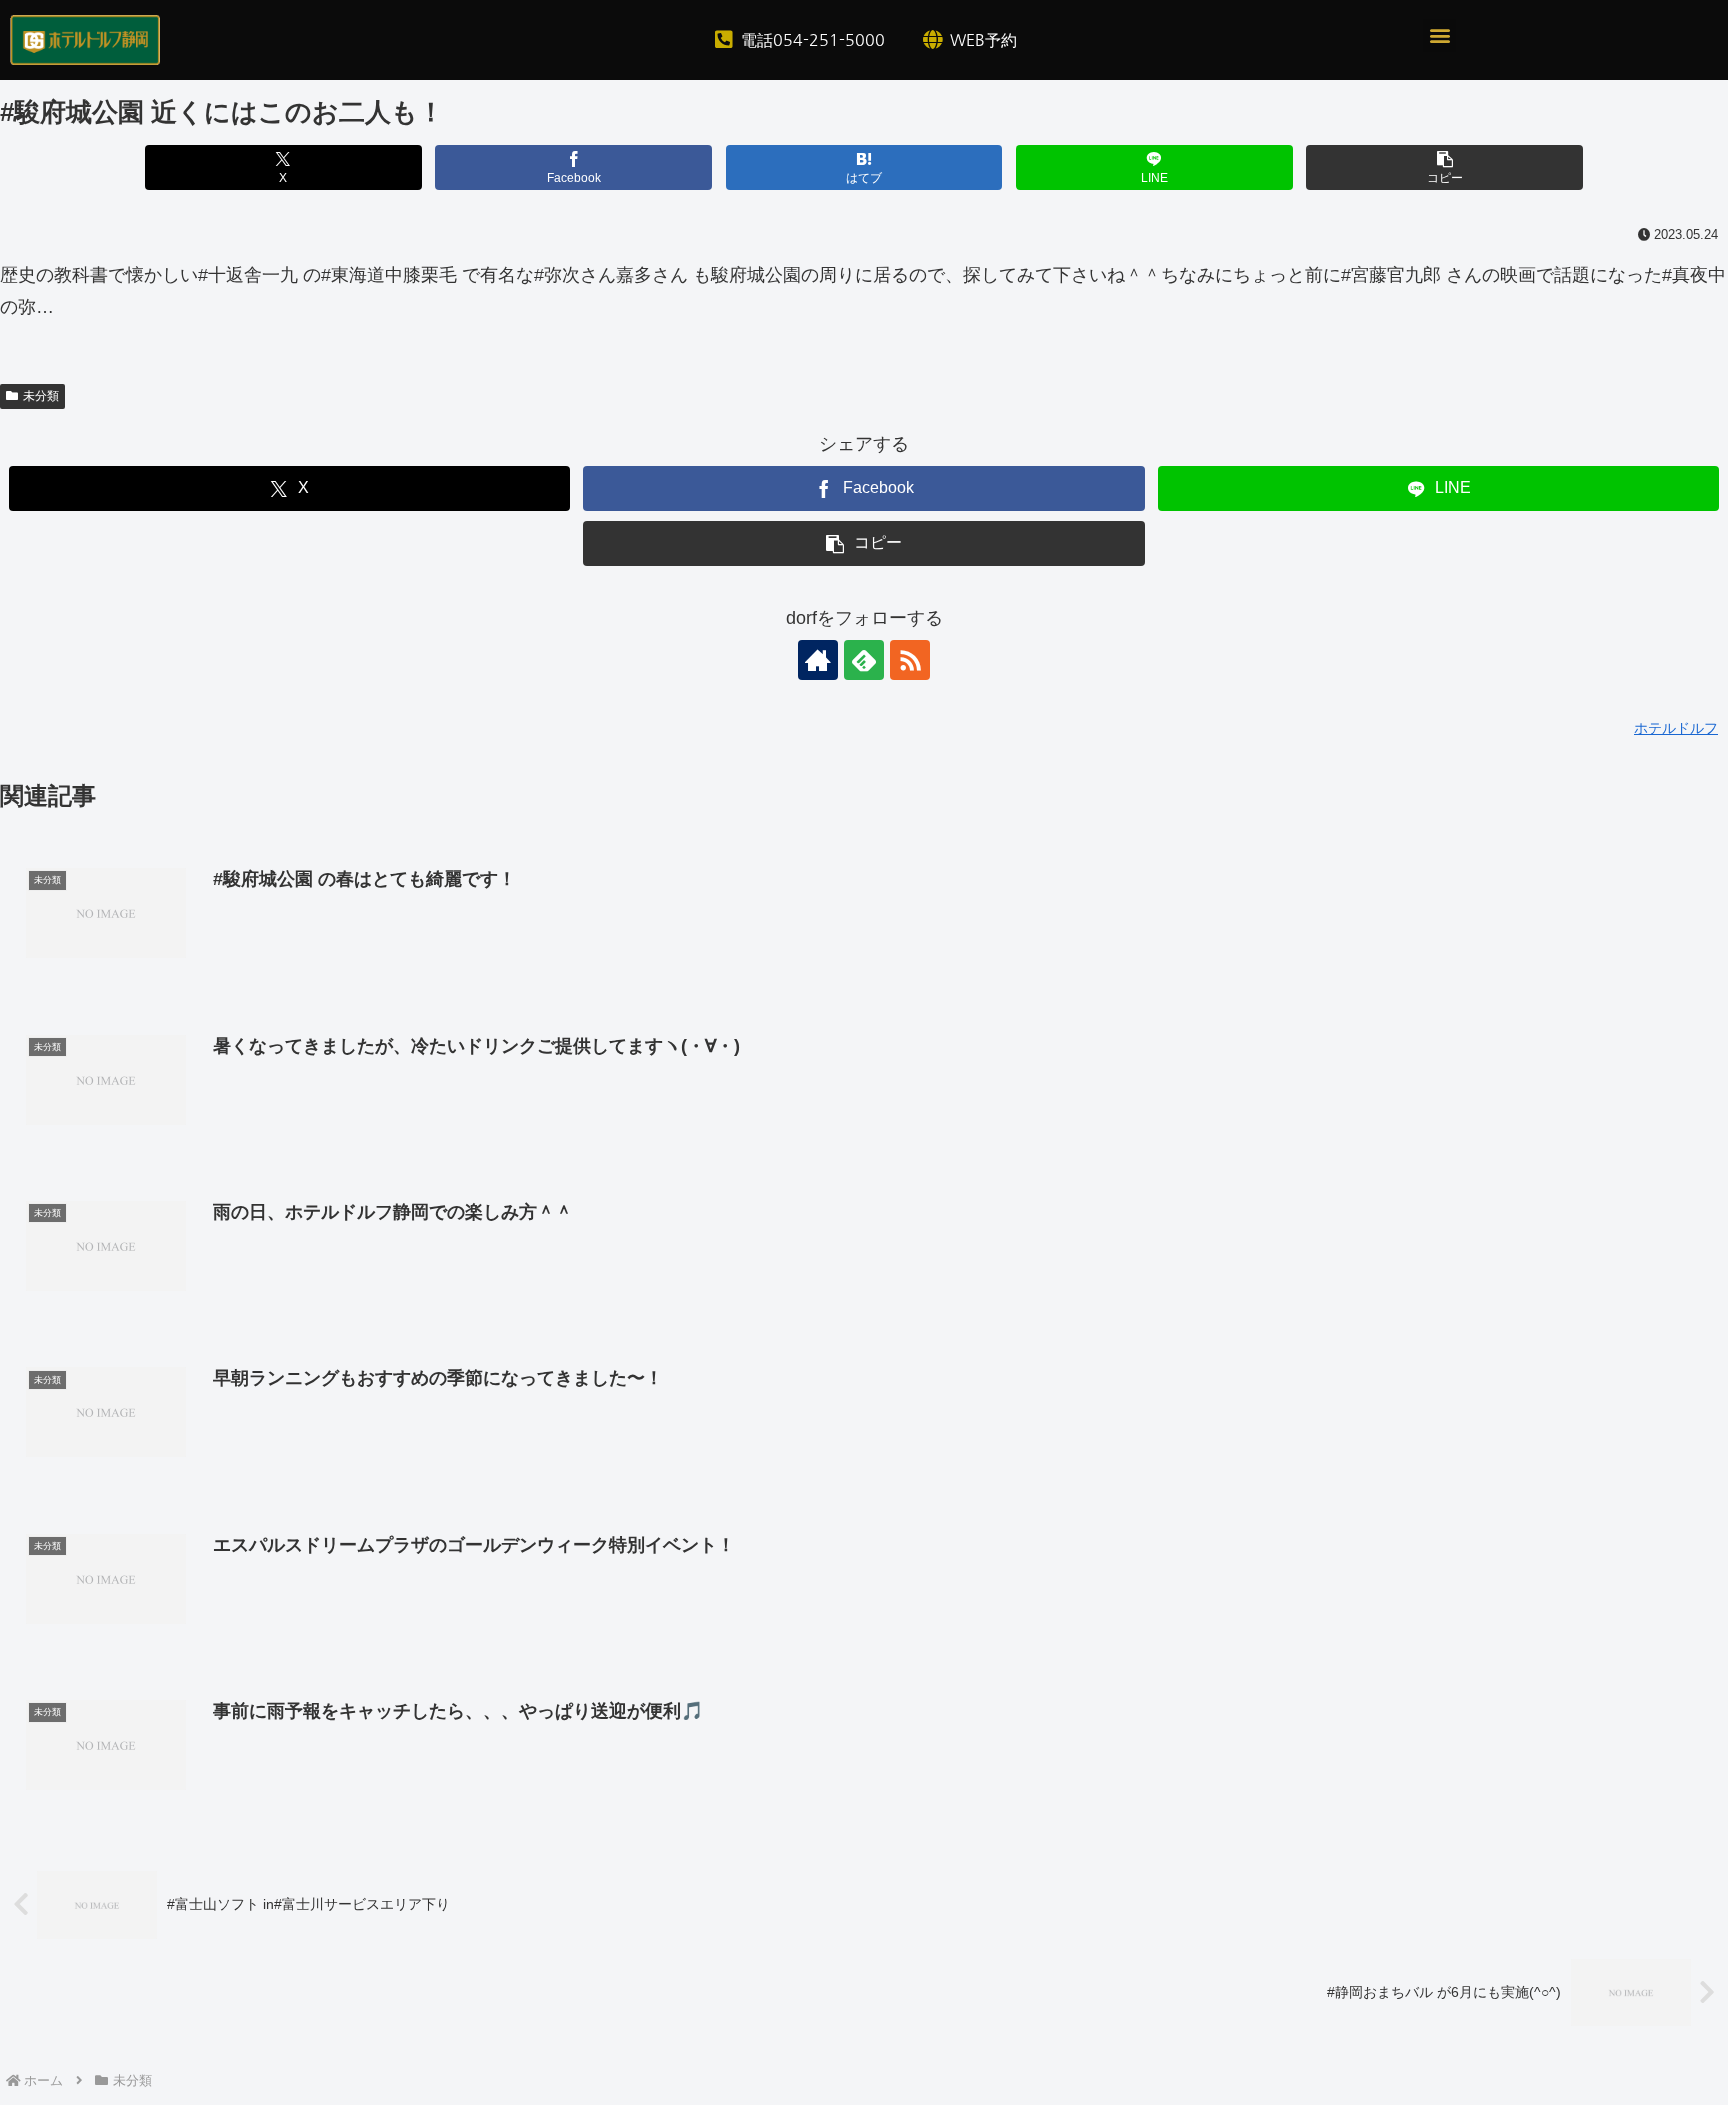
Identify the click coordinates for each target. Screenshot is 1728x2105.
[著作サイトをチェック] (818, 660)
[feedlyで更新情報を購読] (864, 660)
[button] (1439, 35)
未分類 (41, 396)
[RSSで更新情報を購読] (910, 660)
